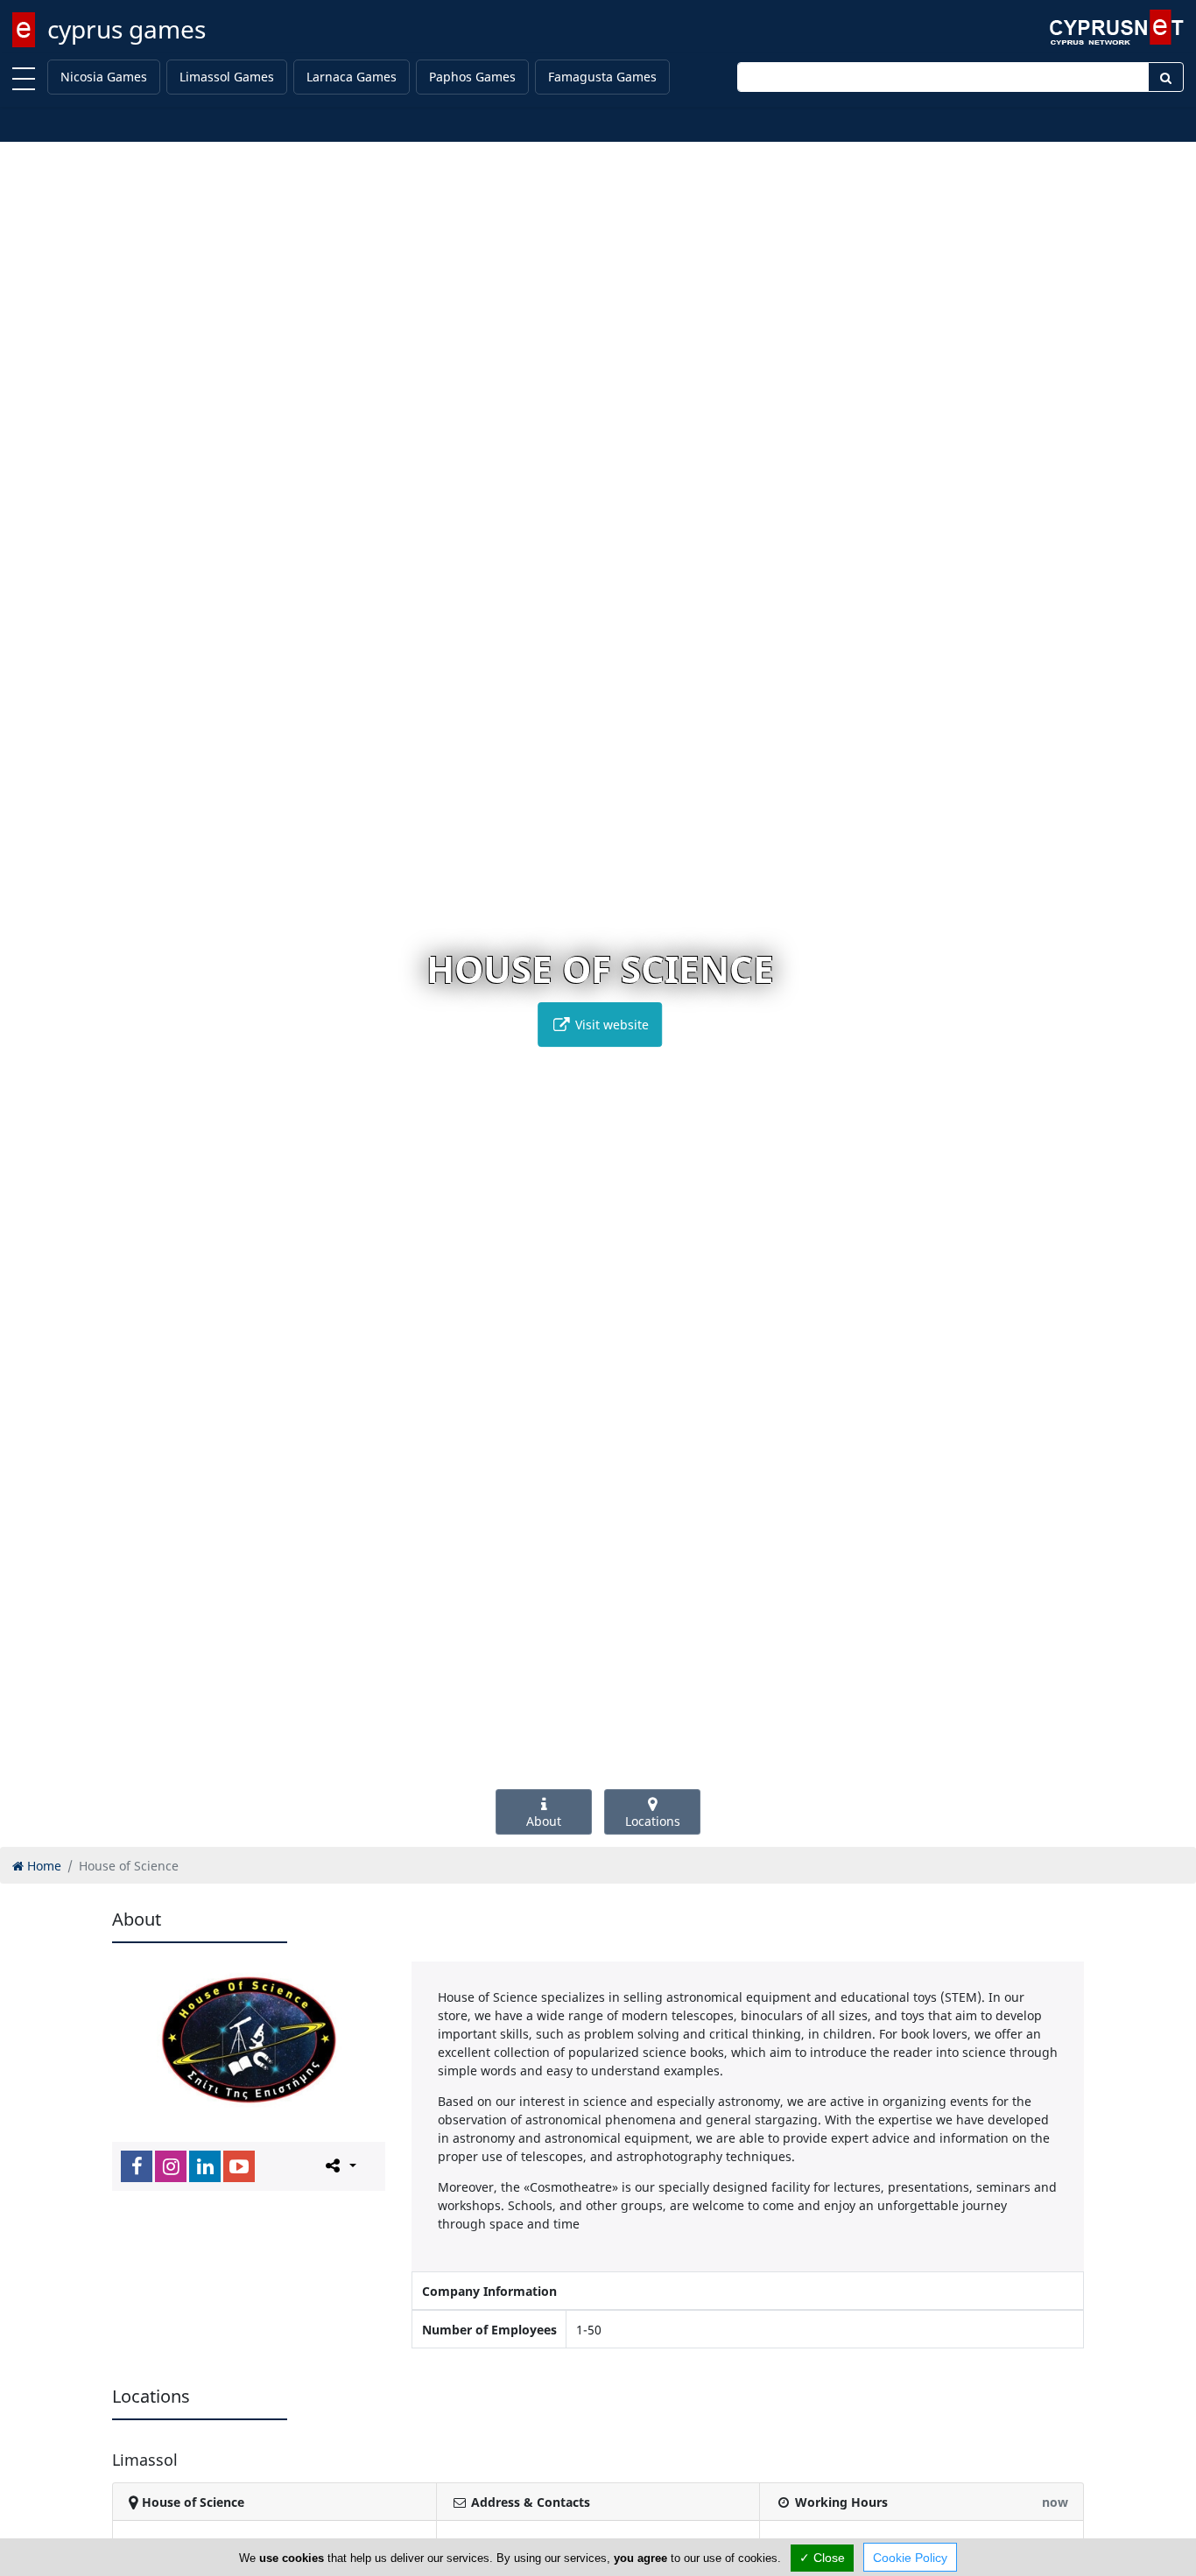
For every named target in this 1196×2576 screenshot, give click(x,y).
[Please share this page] (339, 2165)
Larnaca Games (352, 77)
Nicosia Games (104, 77)
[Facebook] (137, 2166)
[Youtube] (239, 2166)
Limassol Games (227, 77)
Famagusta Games (602, 77)
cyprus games (127, 29)
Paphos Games (472, 77)
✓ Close (822, 2558)
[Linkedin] (205, 2166)
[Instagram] (171, 2166)
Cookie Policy (910, 2558)
